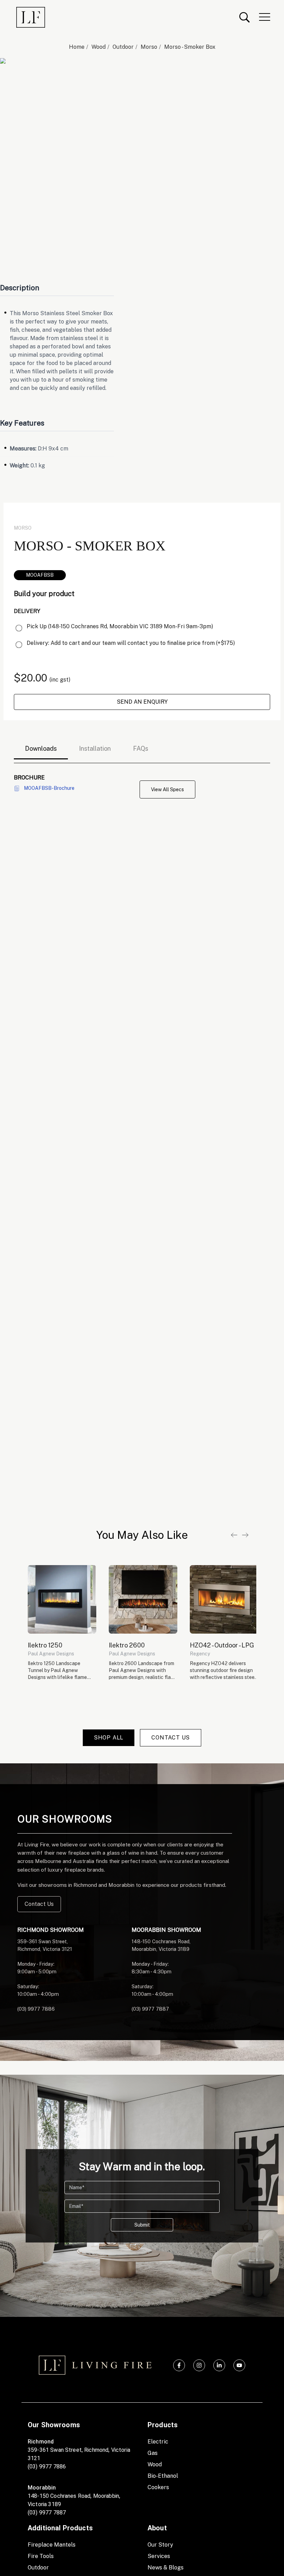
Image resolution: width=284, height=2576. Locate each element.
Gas (153, 2453)
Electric (158, 2442)
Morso (149, 47)
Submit (142, 2225)
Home (77, 47)
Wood (99, 47)
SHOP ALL (109, 1738)
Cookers (158, 2487)
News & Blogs (166, 2568)
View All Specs (167, 789)
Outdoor (123, 47)
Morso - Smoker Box (190, 47)
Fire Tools (41, 2556)
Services (159, 2556)
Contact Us (39, 1904)
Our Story (160, 2545)
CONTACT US (171, 1738)
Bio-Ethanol (163, 2476)
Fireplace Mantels (52, 2545)
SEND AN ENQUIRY (142, 702)
